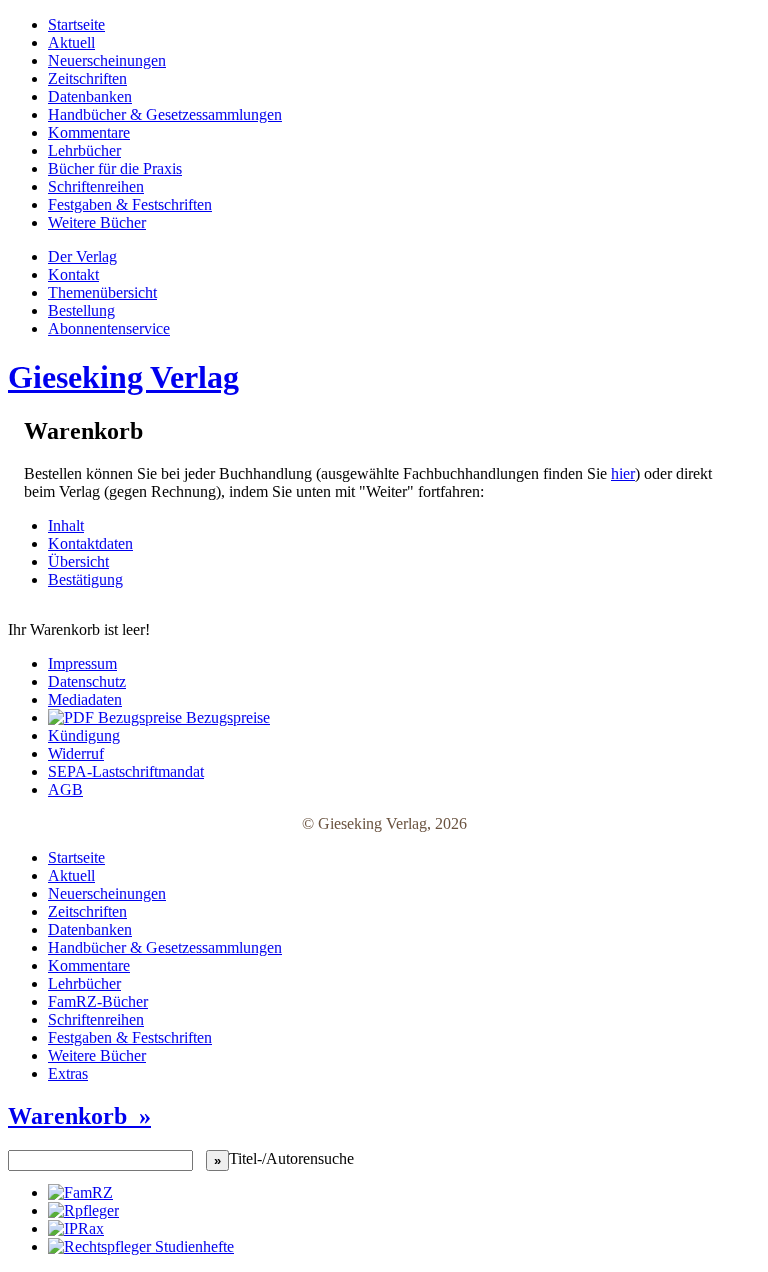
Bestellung (81, 310)
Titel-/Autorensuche (291, 1158)
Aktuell (71, 42)
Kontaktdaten (90, 543)
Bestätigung (85, 579)
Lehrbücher (84, 150)
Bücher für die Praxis (115, 168)
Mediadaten (85, 699)
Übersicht (78, 561)
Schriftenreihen (96, 186)
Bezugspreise (226, 717)
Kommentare (89, 132)
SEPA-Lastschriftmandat (126, 771)
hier (623, 473)
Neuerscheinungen (107, 60)
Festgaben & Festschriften (130, 204)
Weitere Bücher (97, 222)
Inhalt (66, 525)
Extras (68, 1073)
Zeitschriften (87, 78)
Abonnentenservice (109, 328)
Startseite (76, 24)
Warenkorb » (79, 1116)
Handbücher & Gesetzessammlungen (165, 114)
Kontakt (73, 274)
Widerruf (76, 753)
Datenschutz (87, 681)
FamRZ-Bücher (98, 1001)
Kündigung (84, 735)
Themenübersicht (102, 292)
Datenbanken (90, 96)
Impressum (82, 663)
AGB (65, 789)
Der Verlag (82, 256)
